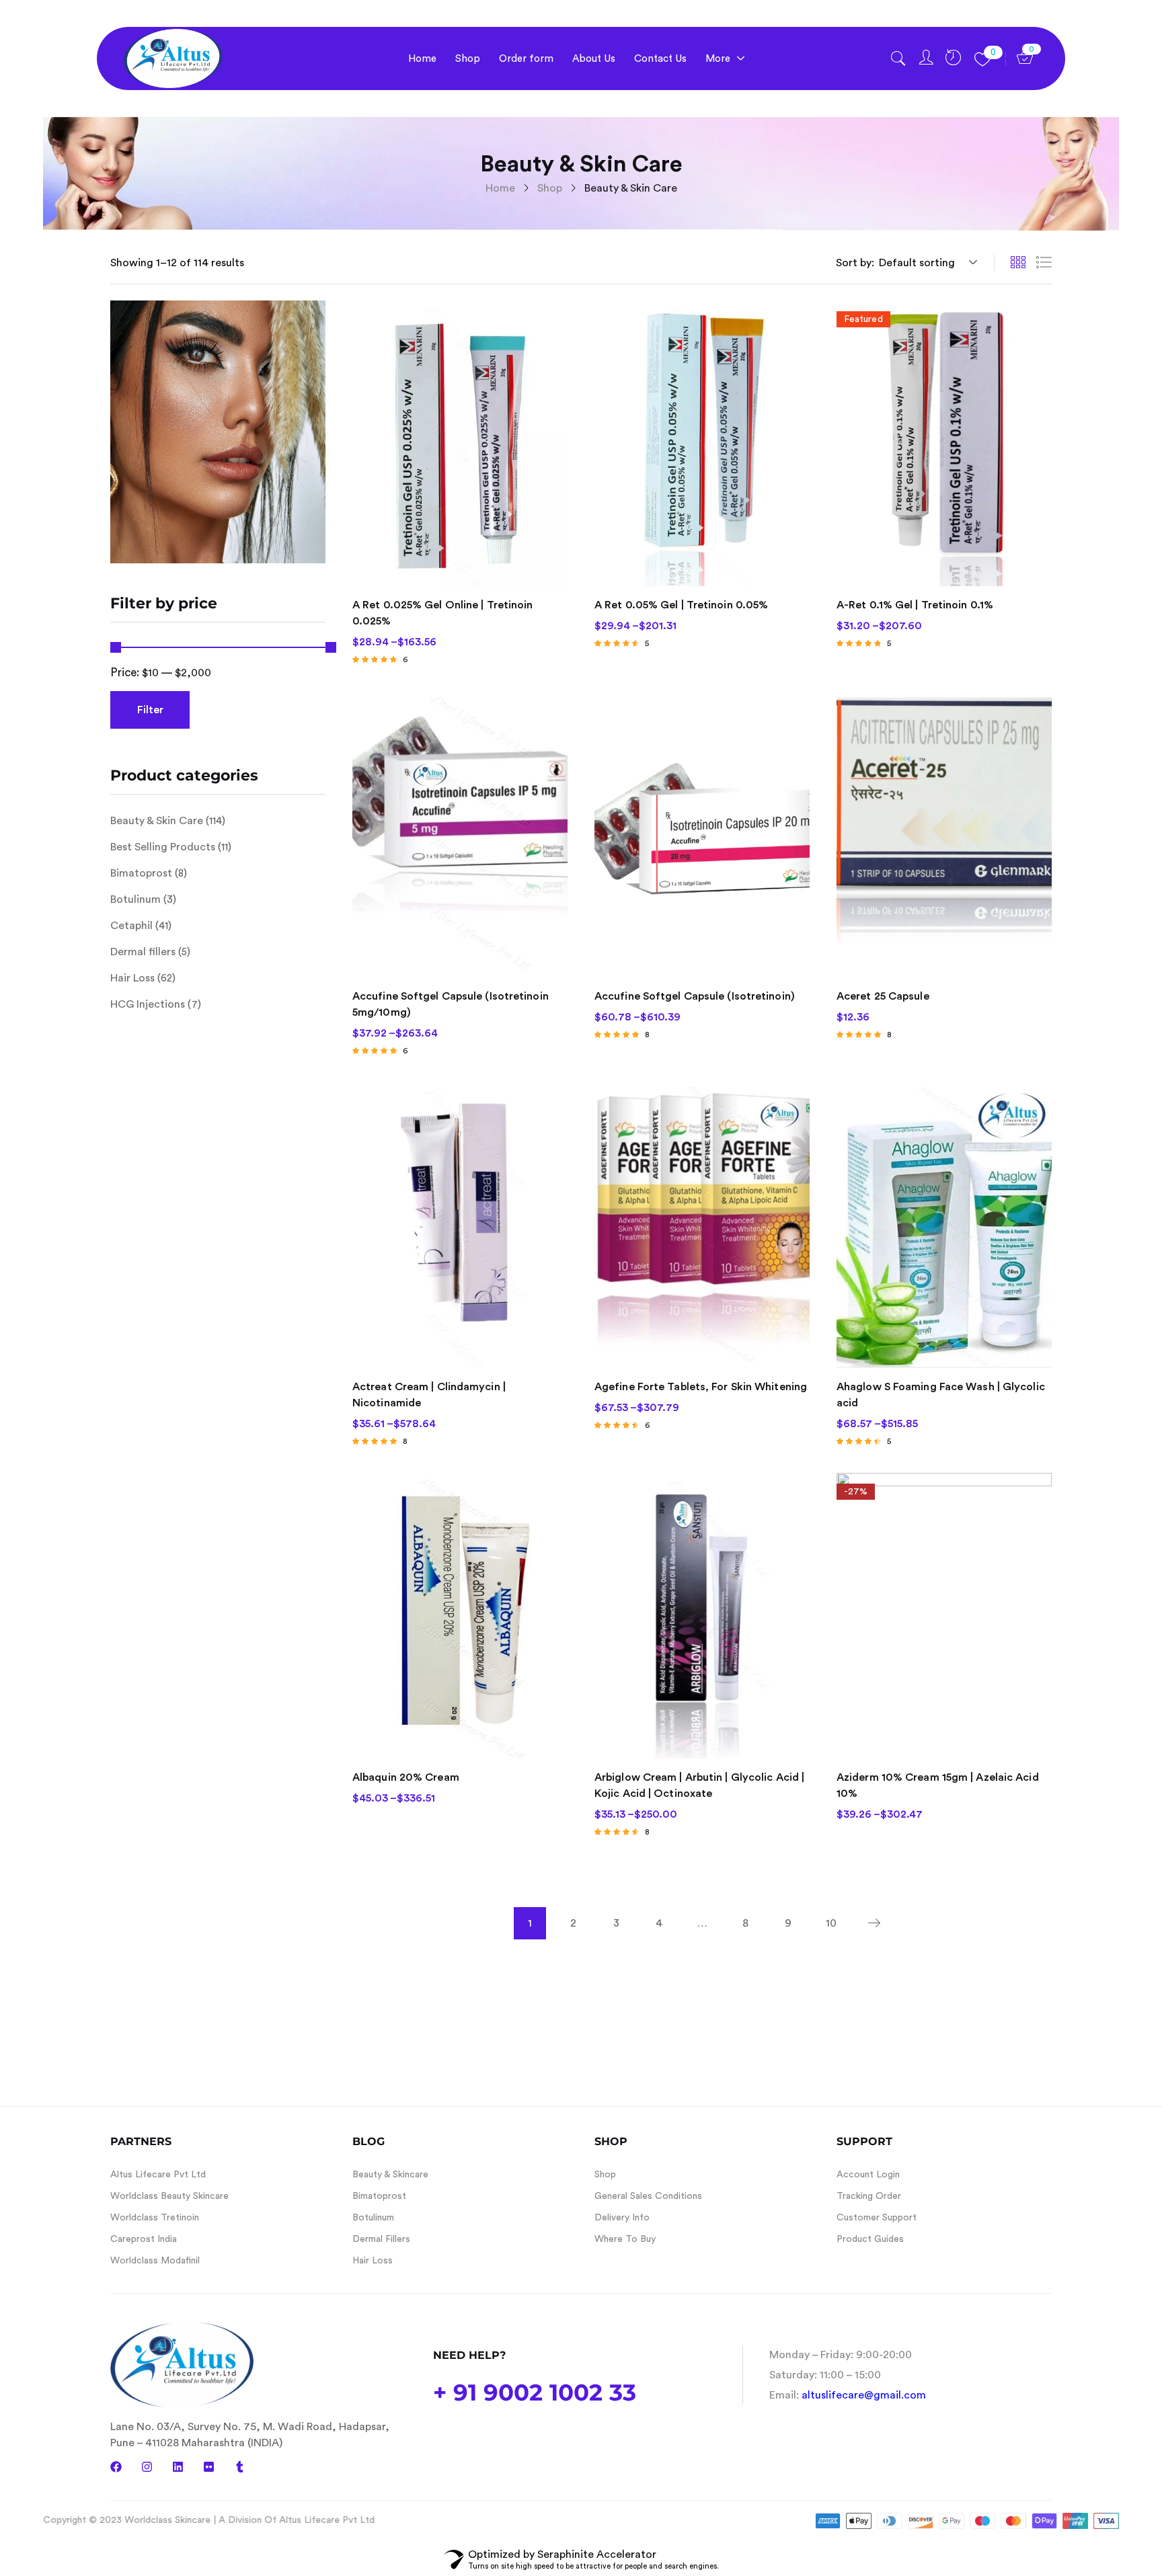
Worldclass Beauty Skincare (169, 2196)
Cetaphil (131, 926)
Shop (550, 188)
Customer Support (877, 2218)
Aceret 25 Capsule (883, 996)
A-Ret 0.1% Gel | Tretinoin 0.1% (915, 605)
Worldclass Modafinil (155, 2261)
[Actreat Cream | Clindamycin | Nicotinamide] (460, 1225)
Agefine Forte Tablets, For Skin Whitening (701, 1387)
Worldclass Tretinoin (155, 2218)
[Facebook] (116, 2467)
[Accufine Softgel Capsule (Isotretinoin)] (702, 834)
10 (831, 1923)
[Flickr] (209, 2467)
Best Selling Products (163, 847)
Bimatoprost (141, 873)
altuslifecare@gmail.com (864, 2395)
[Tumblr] (240, 2467)
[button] (926, 263)
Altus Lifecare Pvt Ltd (158, 2175)
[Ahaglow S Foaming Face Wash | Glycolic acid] (944, 1225)
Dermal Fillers (381, 2239)
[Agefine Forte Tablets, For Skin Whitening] (702, 1225)
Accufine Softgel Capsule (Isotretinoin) (695, 996)
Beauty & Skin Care (157, 821)
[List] (1044, 263)
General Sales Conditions (648, 2196)
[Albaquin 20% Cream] (460, 1616)
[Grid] (1018, 263)
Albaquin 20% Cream (406, 1777)
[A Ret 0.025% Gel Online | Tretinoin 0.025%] (460, 443)
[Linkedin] (178, 2467)
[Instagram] (147, 2467)
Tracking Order (869, 2196)
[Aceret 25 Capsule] (944, 834)
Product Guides (870, 2239)
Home (500, 188)
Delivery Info (622, 2218)
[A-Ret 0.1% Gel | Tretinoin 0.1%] (944, 443)
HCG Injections (148, 1004)
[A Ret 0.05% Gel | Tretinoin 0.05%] (702, 443)
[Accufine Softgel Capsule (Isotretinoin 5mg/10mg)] (460, 834)
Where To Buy (625, 2239)
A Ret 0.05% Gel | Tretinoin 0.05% (681, 605)
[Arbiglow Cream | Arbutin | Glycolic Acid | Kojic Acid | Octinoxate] (702, 1616)
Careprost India (144, 2239)
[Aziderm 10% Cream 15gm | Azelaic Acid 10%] (944, 1616)
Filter (150, 710)
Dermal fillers (143, 952)
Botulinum (135, 899)
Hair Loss (132, 978)
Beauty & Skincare (390, 2175)
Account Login (868, 2175)
